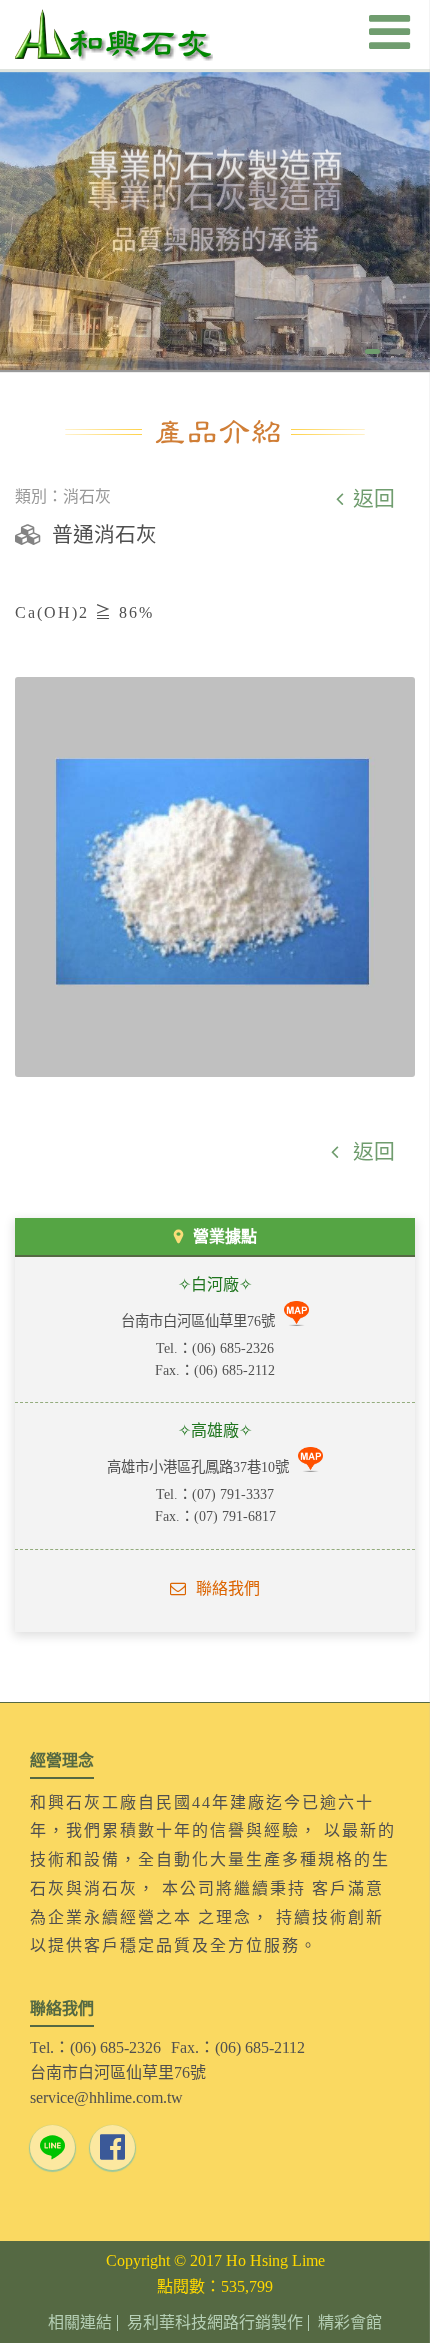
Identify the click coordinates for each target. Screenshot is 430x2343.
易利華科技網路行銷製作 (215, 2323)
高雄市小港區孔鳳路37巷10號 (200, 1467)
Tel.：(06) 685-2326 (95, 2047)
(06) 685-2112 (234, 1370)
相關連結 (80, 2323)
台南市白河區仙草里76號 (200, 1321)
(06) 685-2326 (233, 1348)
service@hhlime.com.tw (106, 2097)
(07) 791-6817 (235, 1516)
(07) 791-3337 (233, 1494)
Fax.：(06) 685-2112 (238, 2047)
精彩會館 (350, 2323)
